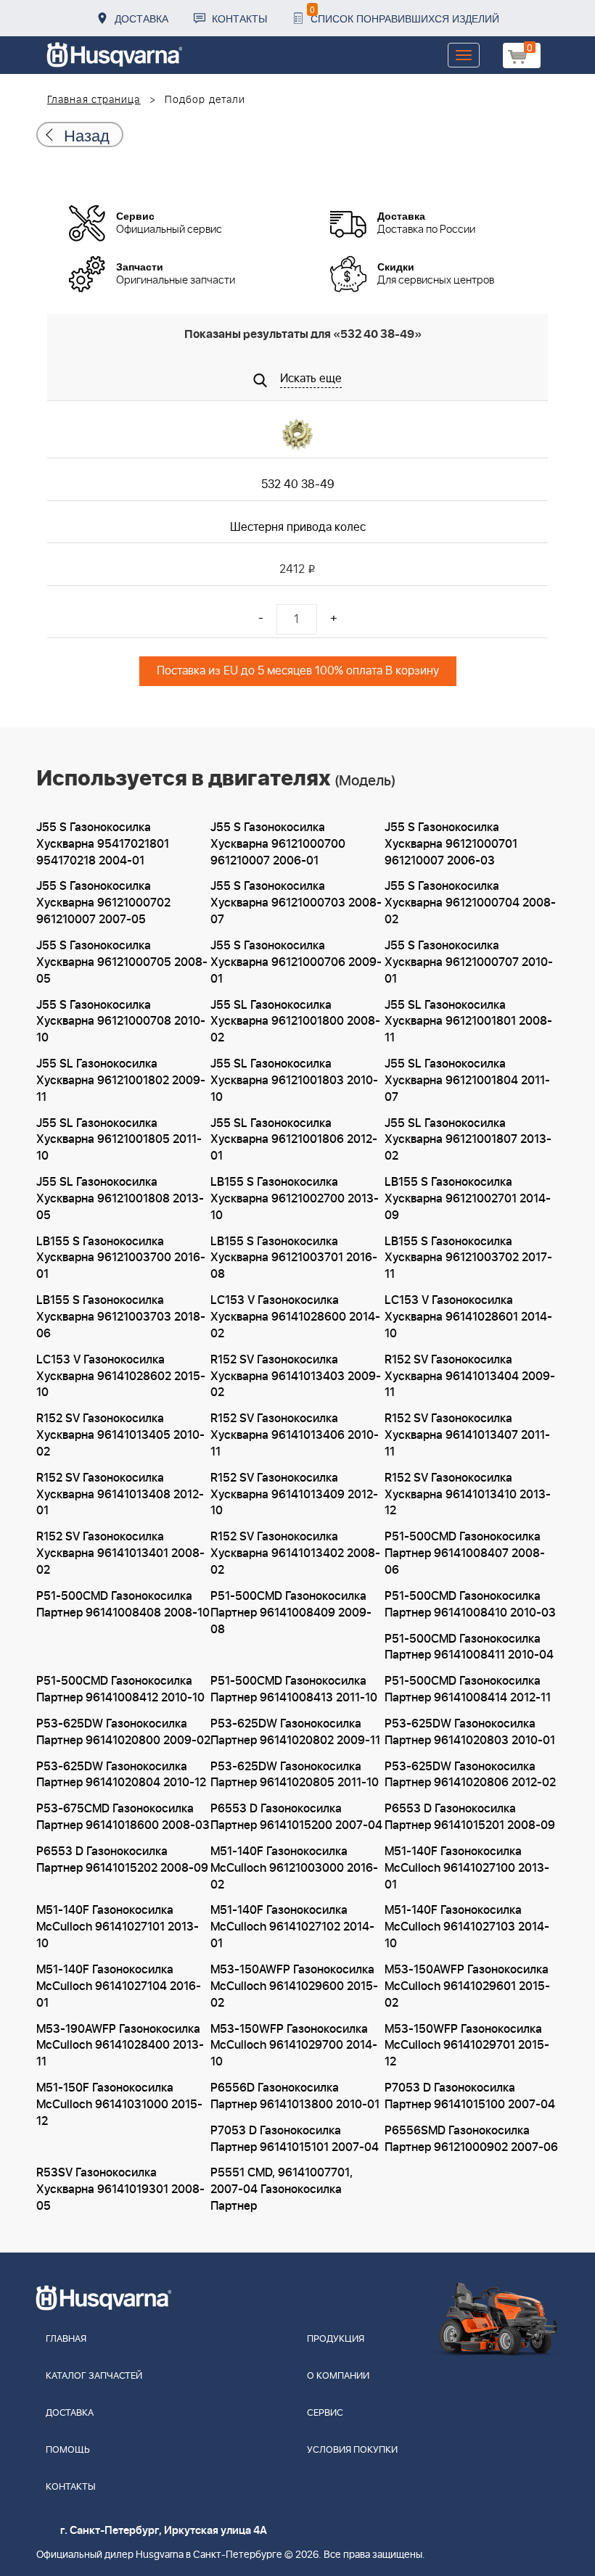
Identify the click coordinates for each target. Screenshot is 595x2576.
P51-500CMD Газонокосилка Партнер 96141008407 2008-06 (465, 1553)
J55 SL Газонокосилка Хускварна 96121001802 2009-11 (121, 1081)
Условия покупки (352, 2450)
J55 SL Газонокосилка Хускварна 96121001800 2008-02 (295, 1022)
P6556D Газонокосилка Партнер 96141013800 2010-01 (295, 2096)
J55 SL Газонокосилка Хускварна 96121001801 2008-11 (468, 1022)
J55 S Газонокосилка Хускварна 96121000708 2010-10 (121, 1022)
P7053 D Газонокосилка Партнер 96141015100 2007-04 (470, 2096)
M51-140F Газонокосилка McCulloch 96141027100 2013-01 (467, 1868)
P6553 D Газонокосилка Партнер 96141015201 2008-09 (470, 1817)
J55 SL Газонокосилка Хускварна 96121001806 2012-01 (294, 1140)
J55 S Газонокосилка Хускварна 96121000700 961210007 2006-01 (278, 844)
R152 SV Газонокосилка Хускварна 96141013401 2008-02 (120, 1553)
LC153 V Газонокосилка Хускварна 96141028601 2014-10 (468, 1317)
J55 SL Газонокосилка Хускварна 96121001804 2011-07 (467, 1081)
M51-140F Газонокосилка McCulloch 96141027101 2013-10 (118, 1927)
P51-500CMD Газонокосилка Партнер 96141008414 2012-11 (468, 1689)
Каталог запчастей (94, 2376)
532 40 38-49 (298, 484)
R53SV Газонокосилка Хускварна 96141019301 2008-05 (120, 2189)
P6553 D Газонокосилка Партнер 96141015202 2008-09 (122, 1860)
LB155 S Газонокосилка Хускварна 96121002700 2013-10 (295, 1199)
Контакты (239, 18)
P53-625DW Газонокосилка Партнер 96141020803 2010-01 (470, 1732)
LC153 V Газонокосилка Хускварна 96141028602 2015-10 (121, 1376)
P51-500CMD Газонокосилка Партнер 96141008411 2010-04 (469, 1647)
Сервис (325, 2413)
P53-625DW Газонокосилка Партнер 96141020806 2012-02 (470, 1775)
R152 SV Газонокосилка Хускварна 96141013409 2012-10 (294, 1495)
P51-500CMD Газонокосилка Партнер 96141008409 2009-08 (291, 1613)
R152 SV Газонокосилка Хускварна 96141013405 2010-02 (120, 1435)
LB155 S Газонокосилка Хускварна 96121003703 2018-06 (121, 1317)
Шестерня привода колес (298, 527)
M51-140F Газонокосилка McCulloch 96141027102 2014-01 (292, 1927)
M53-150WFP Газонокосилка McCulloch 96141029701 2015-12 (467, 2046)
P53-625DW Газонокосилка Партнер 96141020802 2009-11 (295, 1732)
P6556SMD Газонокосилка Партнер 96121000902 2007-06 (471, 2139)
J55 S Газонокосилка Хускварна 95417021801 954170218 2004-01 (103, 844)
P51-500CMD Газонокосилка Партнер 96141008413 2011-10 (294, 1689)
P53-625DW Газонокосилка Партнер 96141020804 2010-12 (121, 1775)
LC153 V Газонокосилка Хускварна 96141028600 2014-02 (295, 1317)
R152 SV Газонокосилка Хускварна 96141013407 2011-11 (467, 1435)
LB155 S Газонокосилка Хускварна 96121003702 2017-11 (468, 1258)
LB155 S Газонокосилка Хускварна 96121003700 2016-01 (121, 1258)
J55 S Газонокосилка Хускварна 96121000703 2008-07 (296, 903)
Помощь (68, 2450)
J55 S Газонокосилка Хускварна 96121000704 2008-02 (470, 903)
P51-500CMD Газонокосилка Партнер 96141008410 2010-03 (470, 1605)
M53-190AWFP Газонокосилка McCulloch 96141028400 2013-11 (120, 2046)
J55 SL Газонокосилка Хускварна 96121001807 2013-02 (468, 1140)
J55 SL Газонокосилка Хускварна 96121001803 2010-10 (294, 1081)
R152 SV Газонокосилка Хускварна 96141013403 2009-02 (296, 1376)
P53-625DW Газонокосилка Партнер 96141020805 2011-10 (295, 1775)
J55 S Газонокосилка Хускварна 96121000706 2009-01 (296, 962)
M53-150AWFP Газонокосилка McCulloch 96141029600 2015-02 (294, 1986)
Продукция (336, 2339)
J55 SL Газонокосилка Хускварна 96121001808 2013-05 (120, 1199)
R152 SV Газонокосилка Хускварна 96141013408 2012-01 (120, 1495)
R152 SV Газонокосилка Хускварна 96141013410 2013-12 (468, 1495)
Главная (66, 2339)
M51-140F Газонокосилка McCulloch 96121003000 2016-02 (294, 1868)
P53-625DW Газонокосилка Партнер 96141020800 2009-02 (123, 1732)
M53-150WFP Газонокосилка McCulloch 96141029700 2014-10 (294, 2046)
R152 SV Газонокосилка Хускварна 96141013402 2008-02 (295, 1553)
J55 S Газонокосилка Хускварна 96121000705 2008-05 (122, 962)
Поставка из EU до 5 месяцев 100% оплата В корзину (298, 671)
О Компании (338, 2376)
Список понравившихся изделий (405, 14)
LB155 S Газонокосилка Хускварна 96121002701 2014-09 (468, 1199)
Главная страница (94, 100)
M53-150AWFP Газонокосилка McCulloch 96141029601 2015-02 (467, 1986)
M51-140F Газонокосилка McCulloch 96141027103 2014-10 (467, 1927)
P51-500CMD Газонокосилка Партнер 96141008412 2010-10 (120, 1689)
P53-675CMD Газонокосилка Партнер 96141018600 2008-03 (123, 1817)
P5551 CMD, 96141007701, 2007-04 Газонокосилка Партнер (282, 2189)
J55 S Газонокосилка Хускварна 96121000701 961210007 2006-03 (451, 844)
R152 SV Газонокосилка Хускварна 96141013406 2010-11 (295, 1435)
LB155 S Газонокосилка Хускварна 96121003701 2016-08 (294, 1258)
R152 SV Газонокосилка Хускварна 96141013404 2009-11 (470, 1376)
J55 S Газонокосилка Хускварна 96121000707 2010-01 (469, 962)
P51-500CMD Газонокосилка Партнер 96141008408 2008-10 (123, 1605)
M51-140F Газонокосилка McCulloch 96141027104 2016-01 (119, 1986)
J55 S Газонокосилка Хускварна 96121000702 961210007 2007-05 (103, 903)
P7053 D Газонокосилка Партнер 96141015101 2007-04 (295, 2139)
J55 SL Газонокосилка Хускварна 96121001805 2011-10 (119, 1140)
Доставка (141, 18)
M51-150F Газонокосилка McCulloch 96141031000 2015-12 (119, 2105)
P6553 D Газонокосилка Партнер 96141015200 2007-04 (296, 1817)
